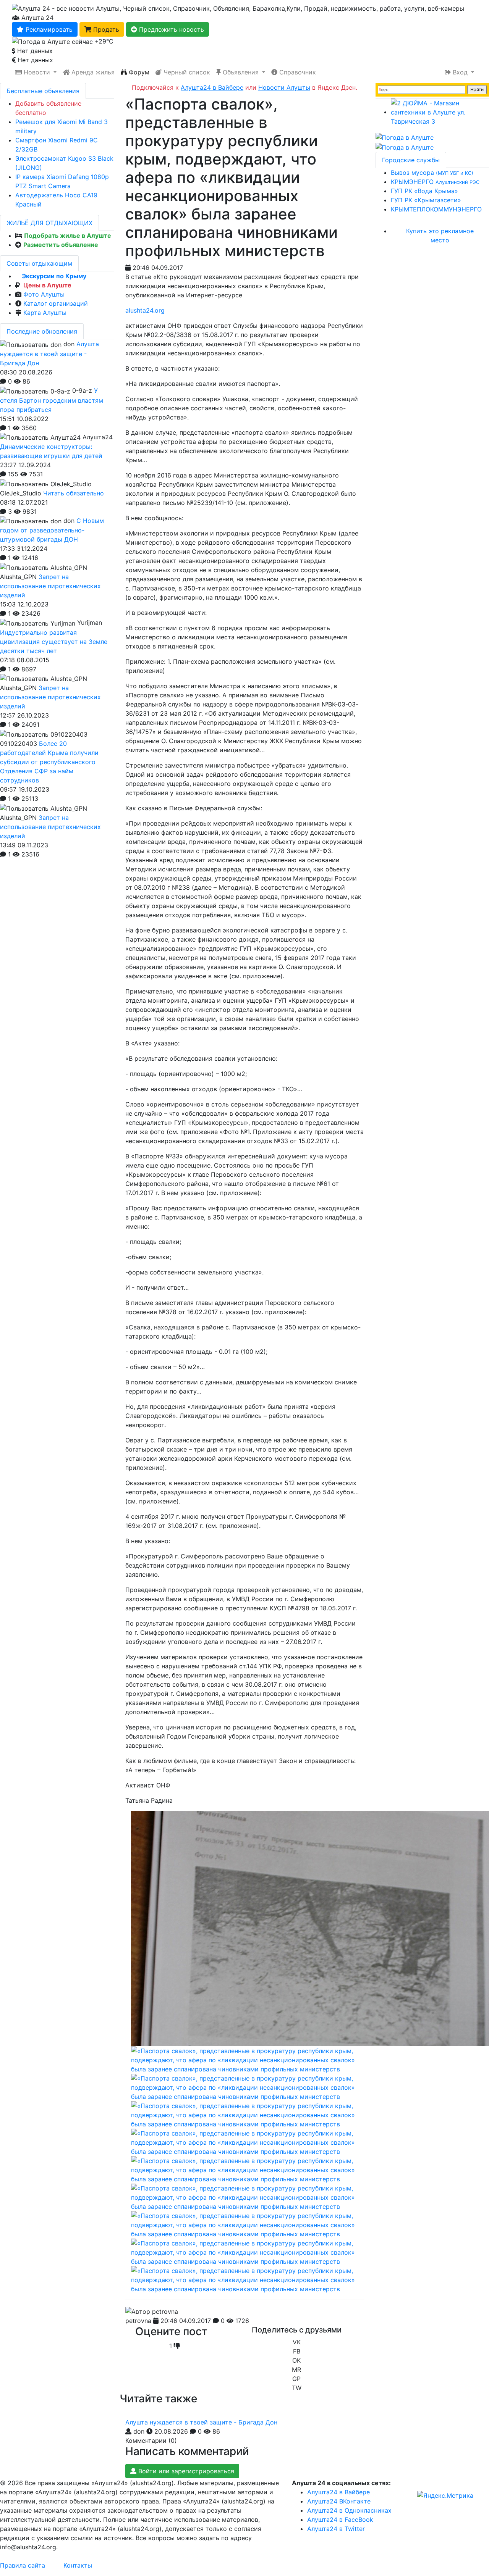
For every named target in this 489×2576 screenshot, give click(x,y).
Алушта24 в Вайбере (338, 2492)
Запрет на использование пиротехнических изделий (50, 586)
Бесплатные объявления (43, 91)
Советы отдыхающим (39, 263)
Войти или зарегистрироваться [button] (185, 2471)
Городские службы (411, 160)
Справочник (297, 72)
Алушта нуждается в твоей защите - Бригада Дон (201, 2422)
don (139, 2431)
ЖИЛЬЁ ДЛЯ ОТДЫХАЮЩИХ (49, 223)
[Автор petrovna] (152, 2311)
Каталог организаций (56, 303)
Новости (37, 72)
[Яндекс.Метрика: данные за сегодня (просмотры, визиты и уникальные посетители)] (445, 2495)
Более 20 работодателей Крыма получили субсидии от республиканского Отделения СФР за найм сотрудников (49, 762)
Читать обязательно (74, 493)
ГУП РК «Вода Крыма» (424, 191)
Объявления (241, 72)
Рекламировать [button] (48, 29)
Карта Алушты (45, 313)
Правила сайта (23, 2565)
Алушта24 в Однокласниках (349, 2510)
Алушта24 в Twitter (336, 2529)
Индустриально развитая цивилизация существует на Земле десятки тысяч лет (54, 642)
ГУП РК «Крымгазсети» (426, 200)
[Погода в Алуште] (405, 137)
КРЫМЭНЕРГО (435, 182)
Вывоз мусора (432, 173)
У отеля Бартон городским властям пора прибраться (52, 400)
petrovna (138, 2321)
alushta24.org (145, 310)
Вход (460, 72)
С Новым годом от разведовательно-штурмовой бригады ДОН (52, 530)
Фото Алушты (44, 294)
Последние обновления (42, 331)
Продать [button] (105, 29)
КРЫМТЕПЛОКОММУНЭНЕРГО (436, 209)
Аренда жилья (92, 72)
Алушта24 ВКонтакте (339, 2501)
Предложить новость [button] (171, 29)
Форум (138, 72)
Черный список (186, 72)
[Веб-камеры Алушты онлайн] (405, 147)
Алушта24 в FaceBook (340, 2520)
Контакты (78, 2565)
